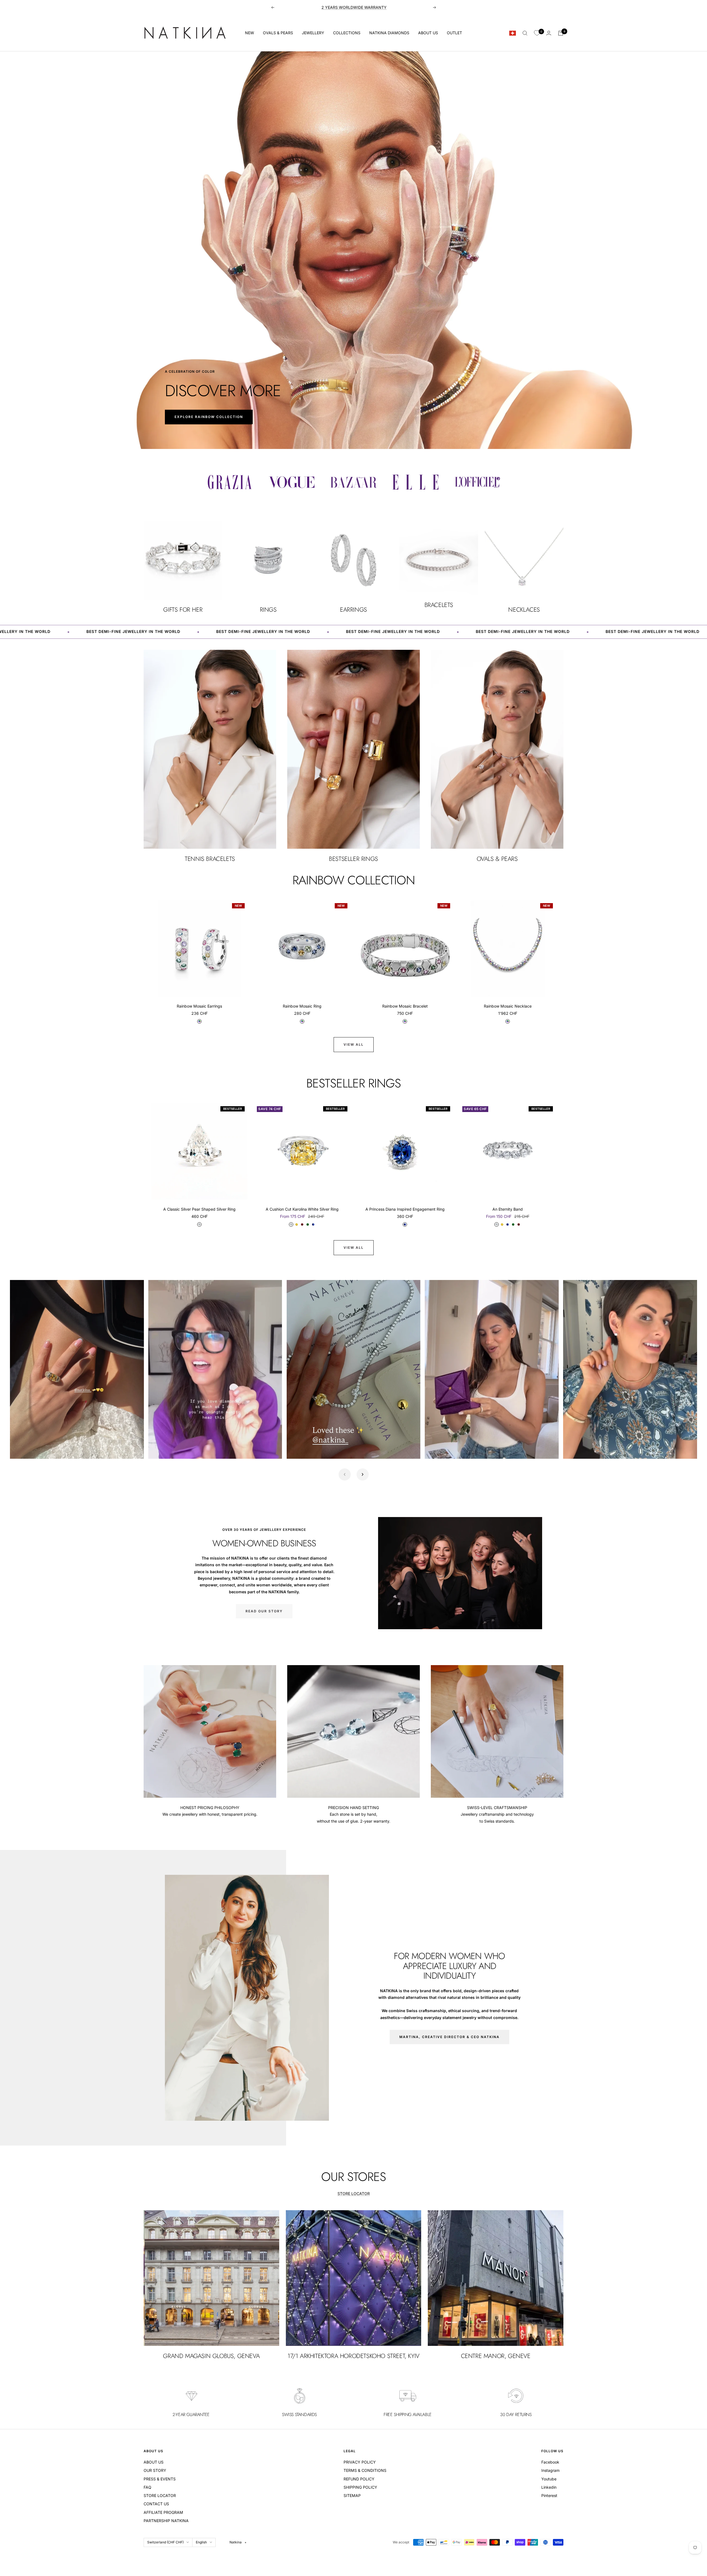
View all (354, 1044)
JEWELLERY (313, 33)
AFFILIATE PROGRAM (163, 2512)
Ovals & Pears (354, 7)
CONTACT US (156, 2504)
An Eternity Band (508, 1209)
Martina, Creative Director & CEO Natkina (449, 2037)
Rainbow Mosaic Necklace (508, 1006)
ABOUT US (428, 33)
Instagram (550, 2470)
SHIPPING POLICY (360, 2487)
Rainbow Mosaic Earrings (199, 1006)
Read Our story (264, 1611)
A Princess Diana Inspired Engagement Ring (405, 1209)
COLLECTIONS (347, 33)
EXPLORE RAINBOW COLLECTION (209, 417)
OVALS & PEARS (278, 33)
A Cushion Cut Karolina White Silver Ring (302, 1209)
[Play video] (20, 1449)
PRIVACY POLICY (360, 2462)
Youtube (549, 2479)
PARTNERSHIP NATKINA (166, 2521)
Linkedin (549, 2487)
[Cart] (561, 33)
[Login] (549, 33)
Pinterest (549, 2495)
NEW (250, 33)
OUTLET (454, 33)
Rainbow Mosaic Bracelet (405, 1006)
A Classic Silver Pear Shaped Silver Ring (199, 1209)
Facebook (550, 2462)
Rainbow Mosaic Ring (302, 1006)
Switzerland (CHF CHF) (165, 2542)
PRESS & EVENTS (160, 2479)
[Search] (525, 33)
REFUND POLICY (359, 2479)
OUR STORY (155, 2470)
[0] (537, 33)
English (201, 2542)
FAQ (147, 2487)
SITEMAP (352, 2495)
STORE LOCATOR (354, 2193)
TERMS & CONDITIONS (365, 2470)
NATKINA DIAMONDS (389, 33)
